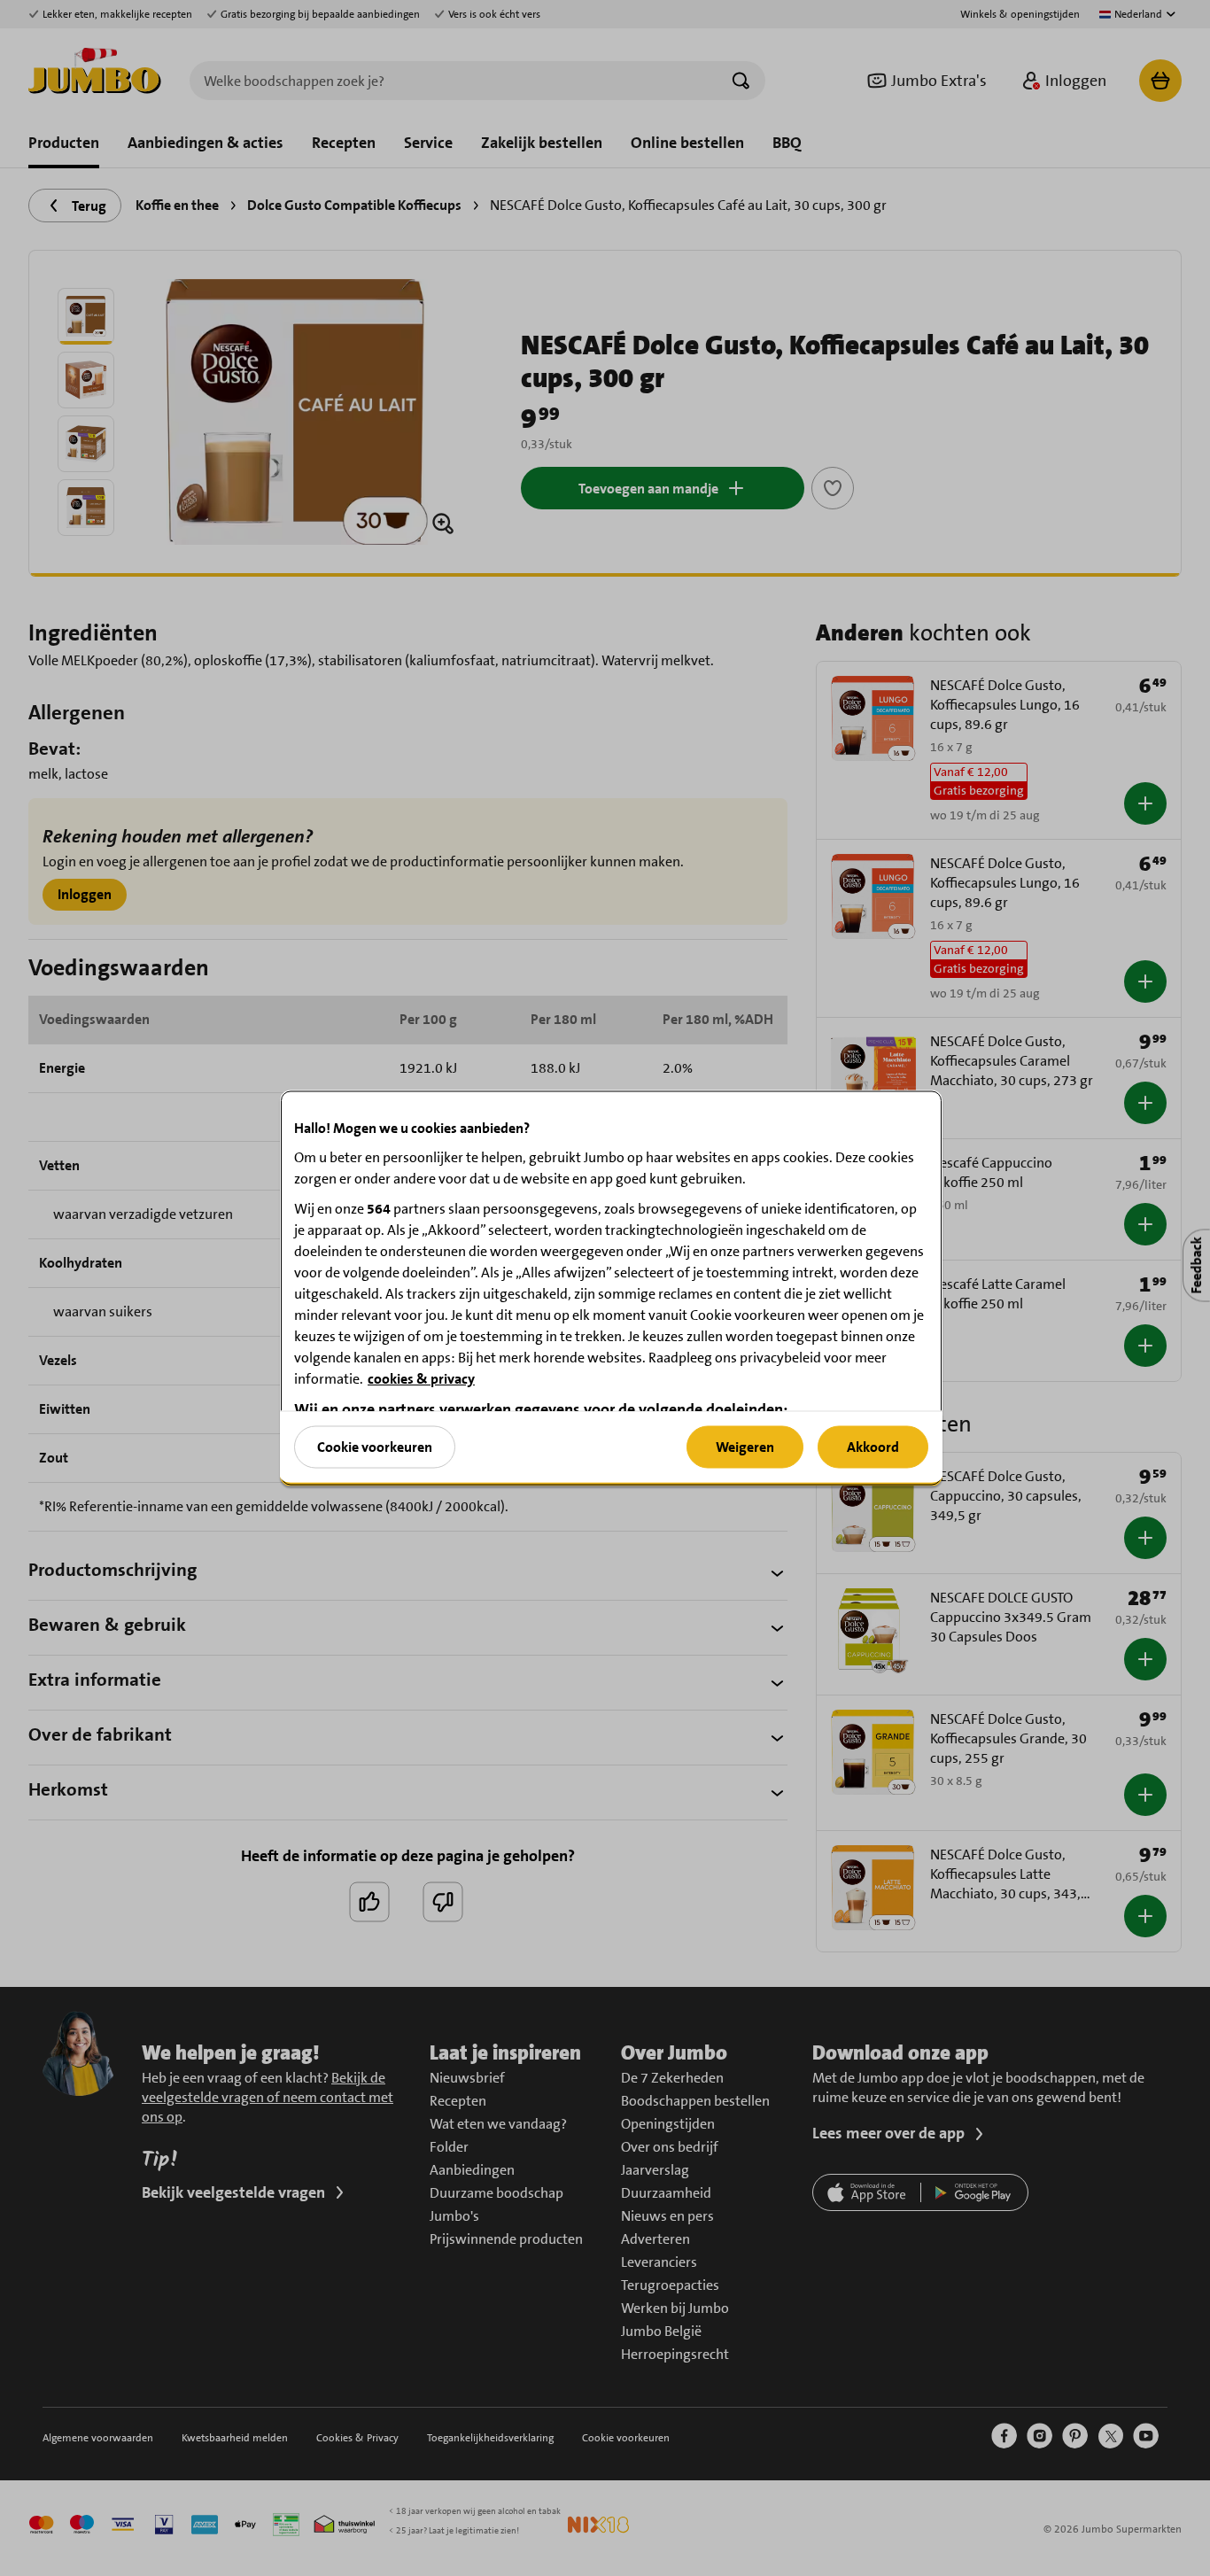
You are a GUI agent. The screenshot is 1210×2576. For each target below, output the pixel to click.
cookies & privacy (421, 1379)
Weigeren (745, 1446)
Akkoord (873, 1446)
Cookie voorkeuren (375, 1446)
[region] (611, 1288)
